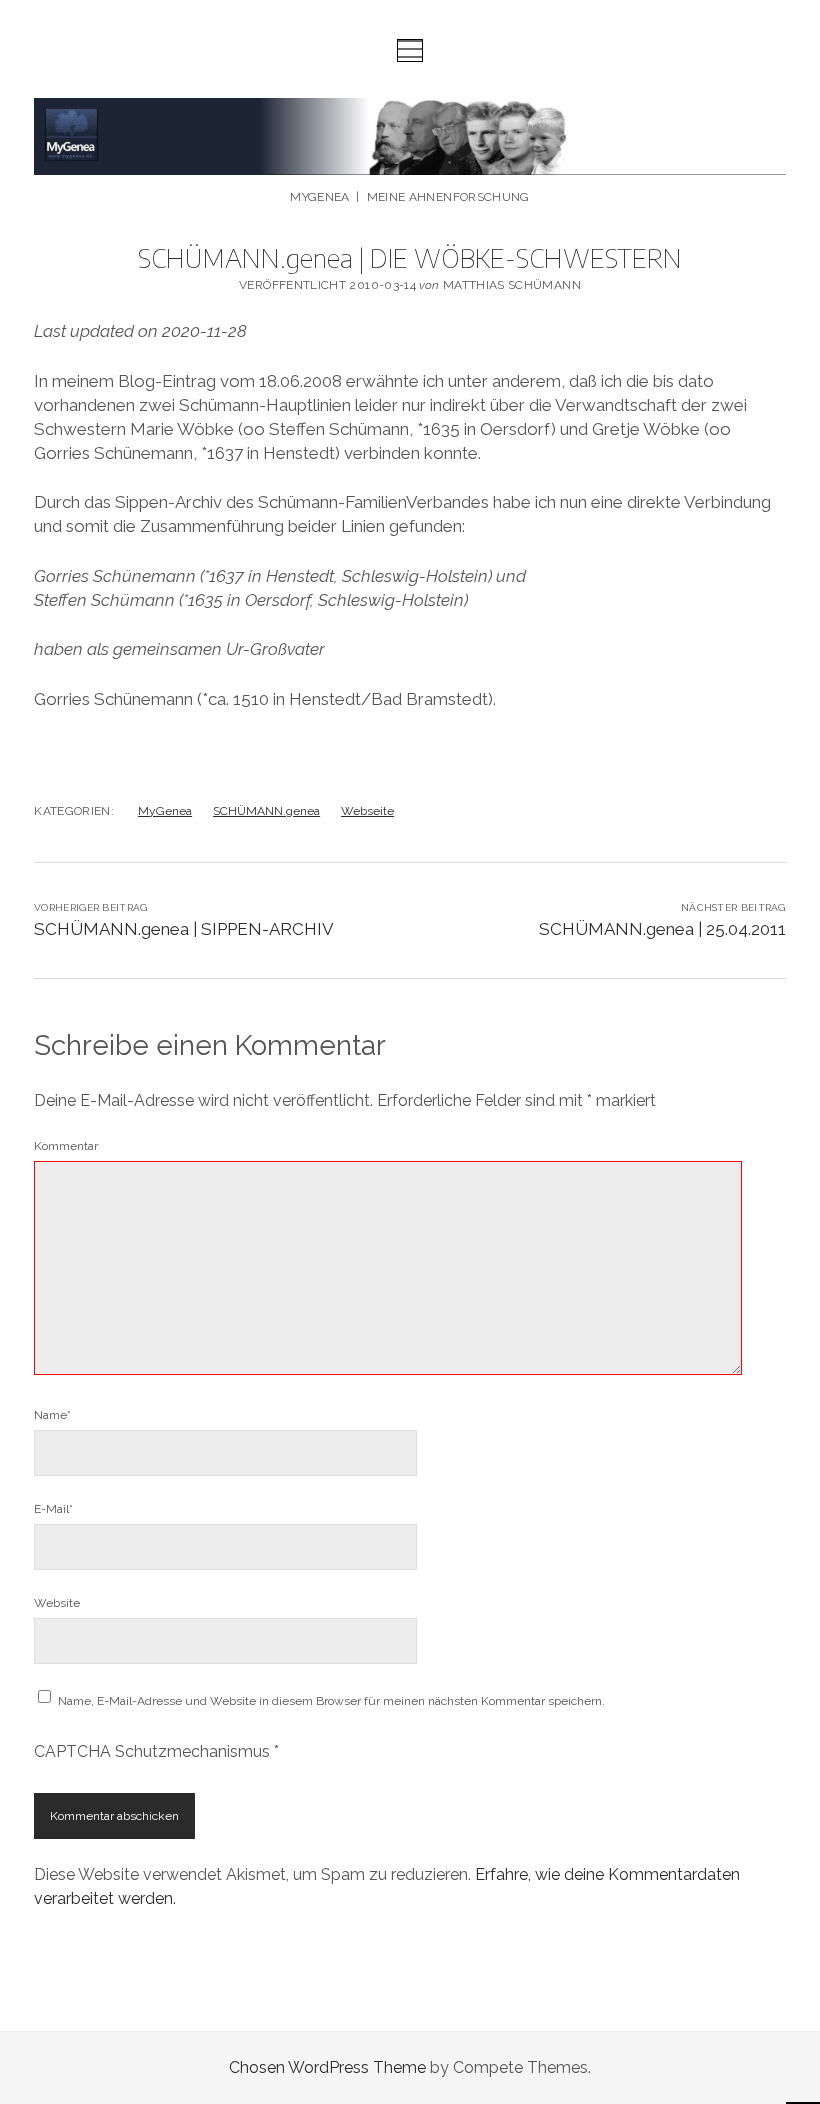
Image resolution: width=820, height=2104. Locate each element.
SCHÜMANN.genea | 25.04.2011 (662, 929)
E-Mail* (53, 1509)
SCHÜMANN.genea (266, 811)
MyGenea (165, 811)
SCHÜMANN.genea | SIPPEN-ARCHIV (184, 929)
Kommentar (66, 1146)
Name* (52, 1415)
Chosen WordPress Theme (327, 2067)
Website (57, 1603)
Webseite (367, 811)
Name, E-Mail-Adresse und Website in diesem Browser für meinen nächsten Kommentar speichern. (331, 1701)
